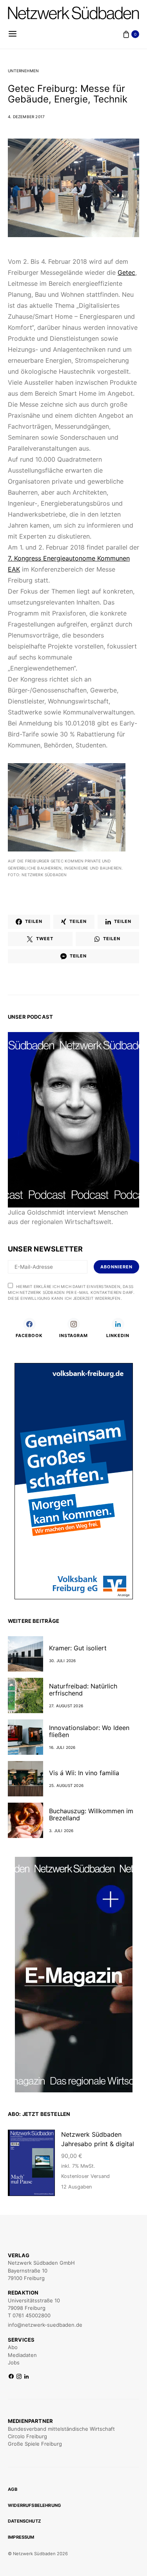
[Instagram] (19, 2377)
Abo (13, 2347)
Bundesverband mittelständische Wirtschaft (61, 2429)
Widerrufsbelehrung (34, 2505)
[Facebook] (11, 2377)
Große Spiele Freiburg (35, 2444)
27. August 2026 (66, 1706)
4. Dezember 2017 (26, 117)
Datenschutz (24, 2521)
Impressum (21, 2537)
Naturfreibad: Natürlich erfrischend (83, 1690)
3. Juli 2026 (61, 1831)
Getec (126, 272)
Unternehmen (23, 71)
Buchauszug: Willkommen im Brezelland (91, 1814)
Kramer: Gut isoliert (78, 1648)
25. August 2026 (66, 1785)
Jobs (14, 2362)
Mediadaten (22, 2355)
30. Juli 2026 (63, 1661)
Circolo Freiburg (27, 2436)
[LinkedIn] (26, 2377)
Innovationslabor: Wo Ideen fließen (89, 1731)
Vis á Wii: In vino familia (84, 1773)
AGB (13, 2489)
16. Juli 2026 (62, 1747)
